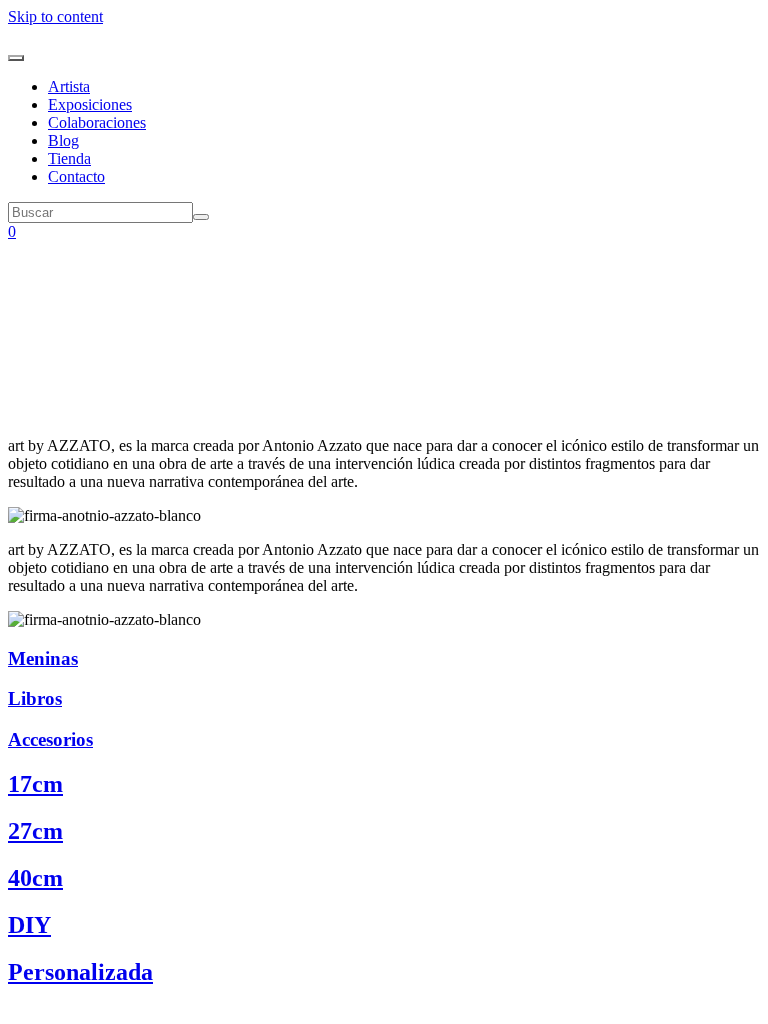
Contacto (76, 176)
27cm (35, 831)
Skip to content (55, 16)
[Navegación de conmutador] (16, 58)
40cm (35, 878)
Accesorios (50, 739)
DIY (29, 925)
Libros (35, 698)
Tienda (69, 158)
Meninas (43, 658)
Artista (69, 86)
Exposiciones (90, 104)
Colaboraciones (97, 122)
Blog (63, 140)
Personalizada (80, 972)
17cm (35, 784)
